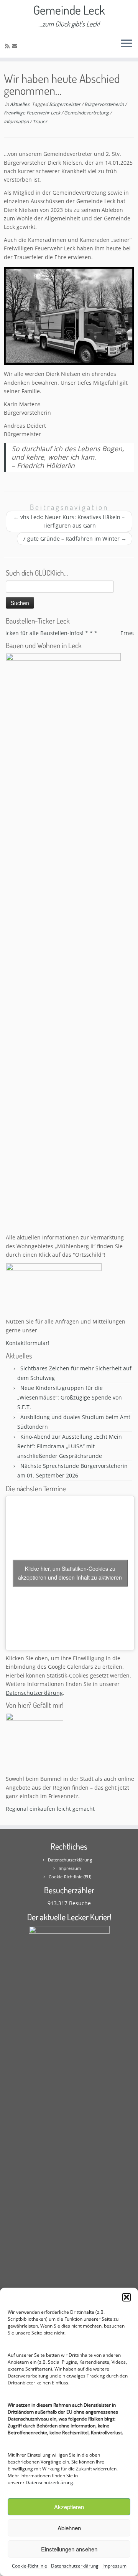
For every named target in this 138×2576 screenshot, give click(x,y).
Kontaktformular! (28, 1343)
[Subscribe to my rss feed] (8, 46)
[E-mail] (16, 46)
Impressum (114, 2566)
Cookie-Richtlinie (30, 2566)
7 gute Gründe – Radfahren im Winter (75, 539)
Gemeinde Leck (69, 10)
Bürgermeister (65, 104)
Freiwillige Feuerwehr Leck (33, 113)
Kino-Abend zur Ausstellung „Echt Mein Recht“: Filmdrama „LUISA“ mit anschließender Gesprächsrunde (70, 1446)
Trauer (40, 122)
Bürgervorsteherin (105, 104)
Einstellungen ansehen (69, 2549)
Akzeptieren (69, 2507)
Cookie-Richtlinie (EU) (70, 1877)
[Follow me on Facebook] (23, 46)
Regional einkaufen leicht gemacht (50, 1809)
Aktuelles (20, 104)
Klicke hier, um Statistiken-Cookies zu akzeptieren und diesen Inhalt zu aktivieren (70, 1573)
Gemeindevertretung (87, 113)
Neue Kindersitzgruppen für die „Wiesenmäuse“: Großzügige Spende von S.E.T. (70, 1397)
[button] (127, 2297)
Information (17, 122)
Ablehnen (69, 2528)
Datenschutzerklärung (49, 2483)
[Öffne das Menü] (127, 44)
